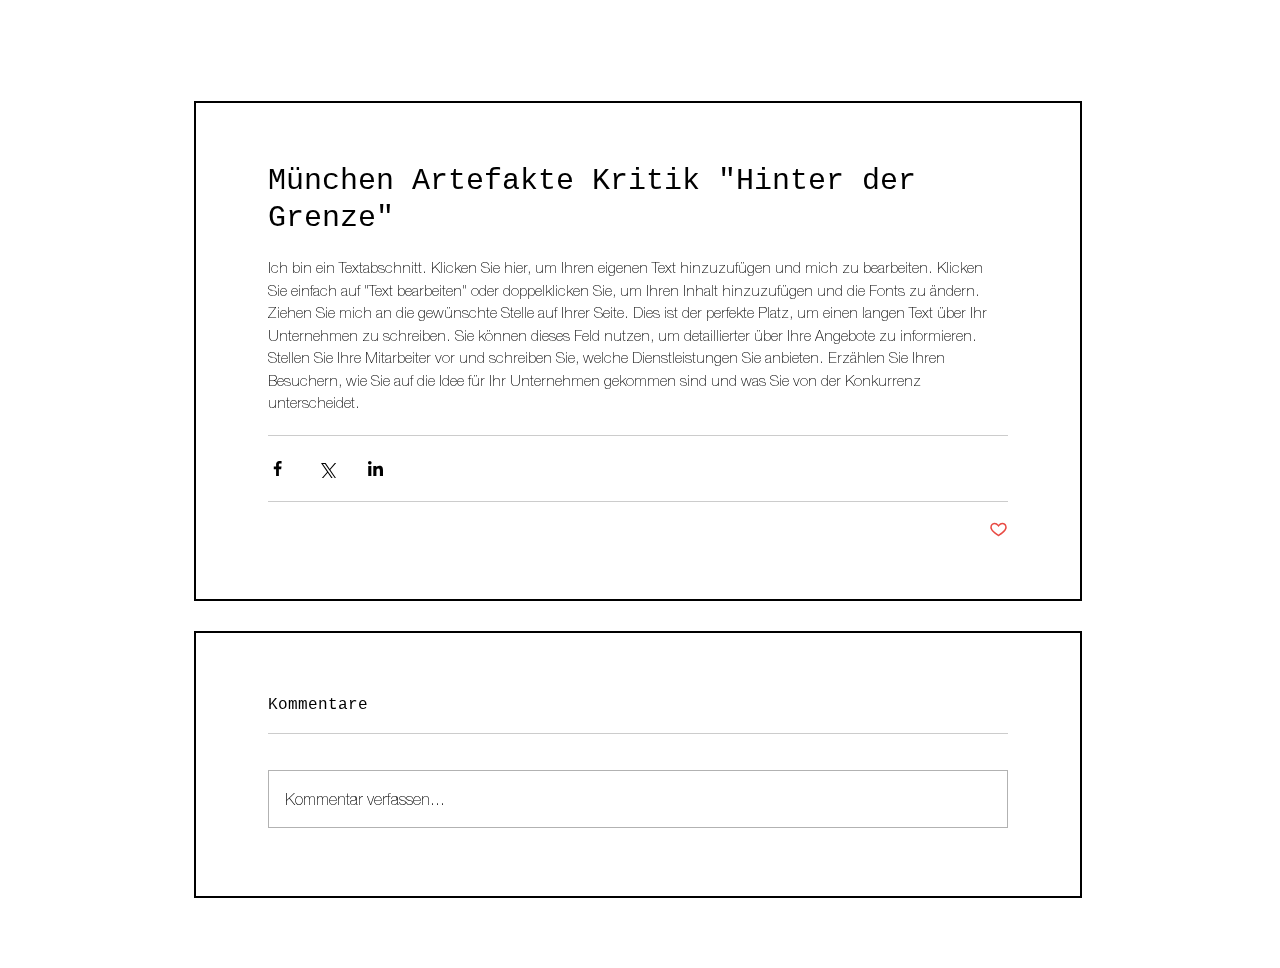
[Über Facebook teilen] (277, 468)
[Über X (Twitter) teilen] (326, 468)
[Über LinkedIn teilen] (375, 468)
